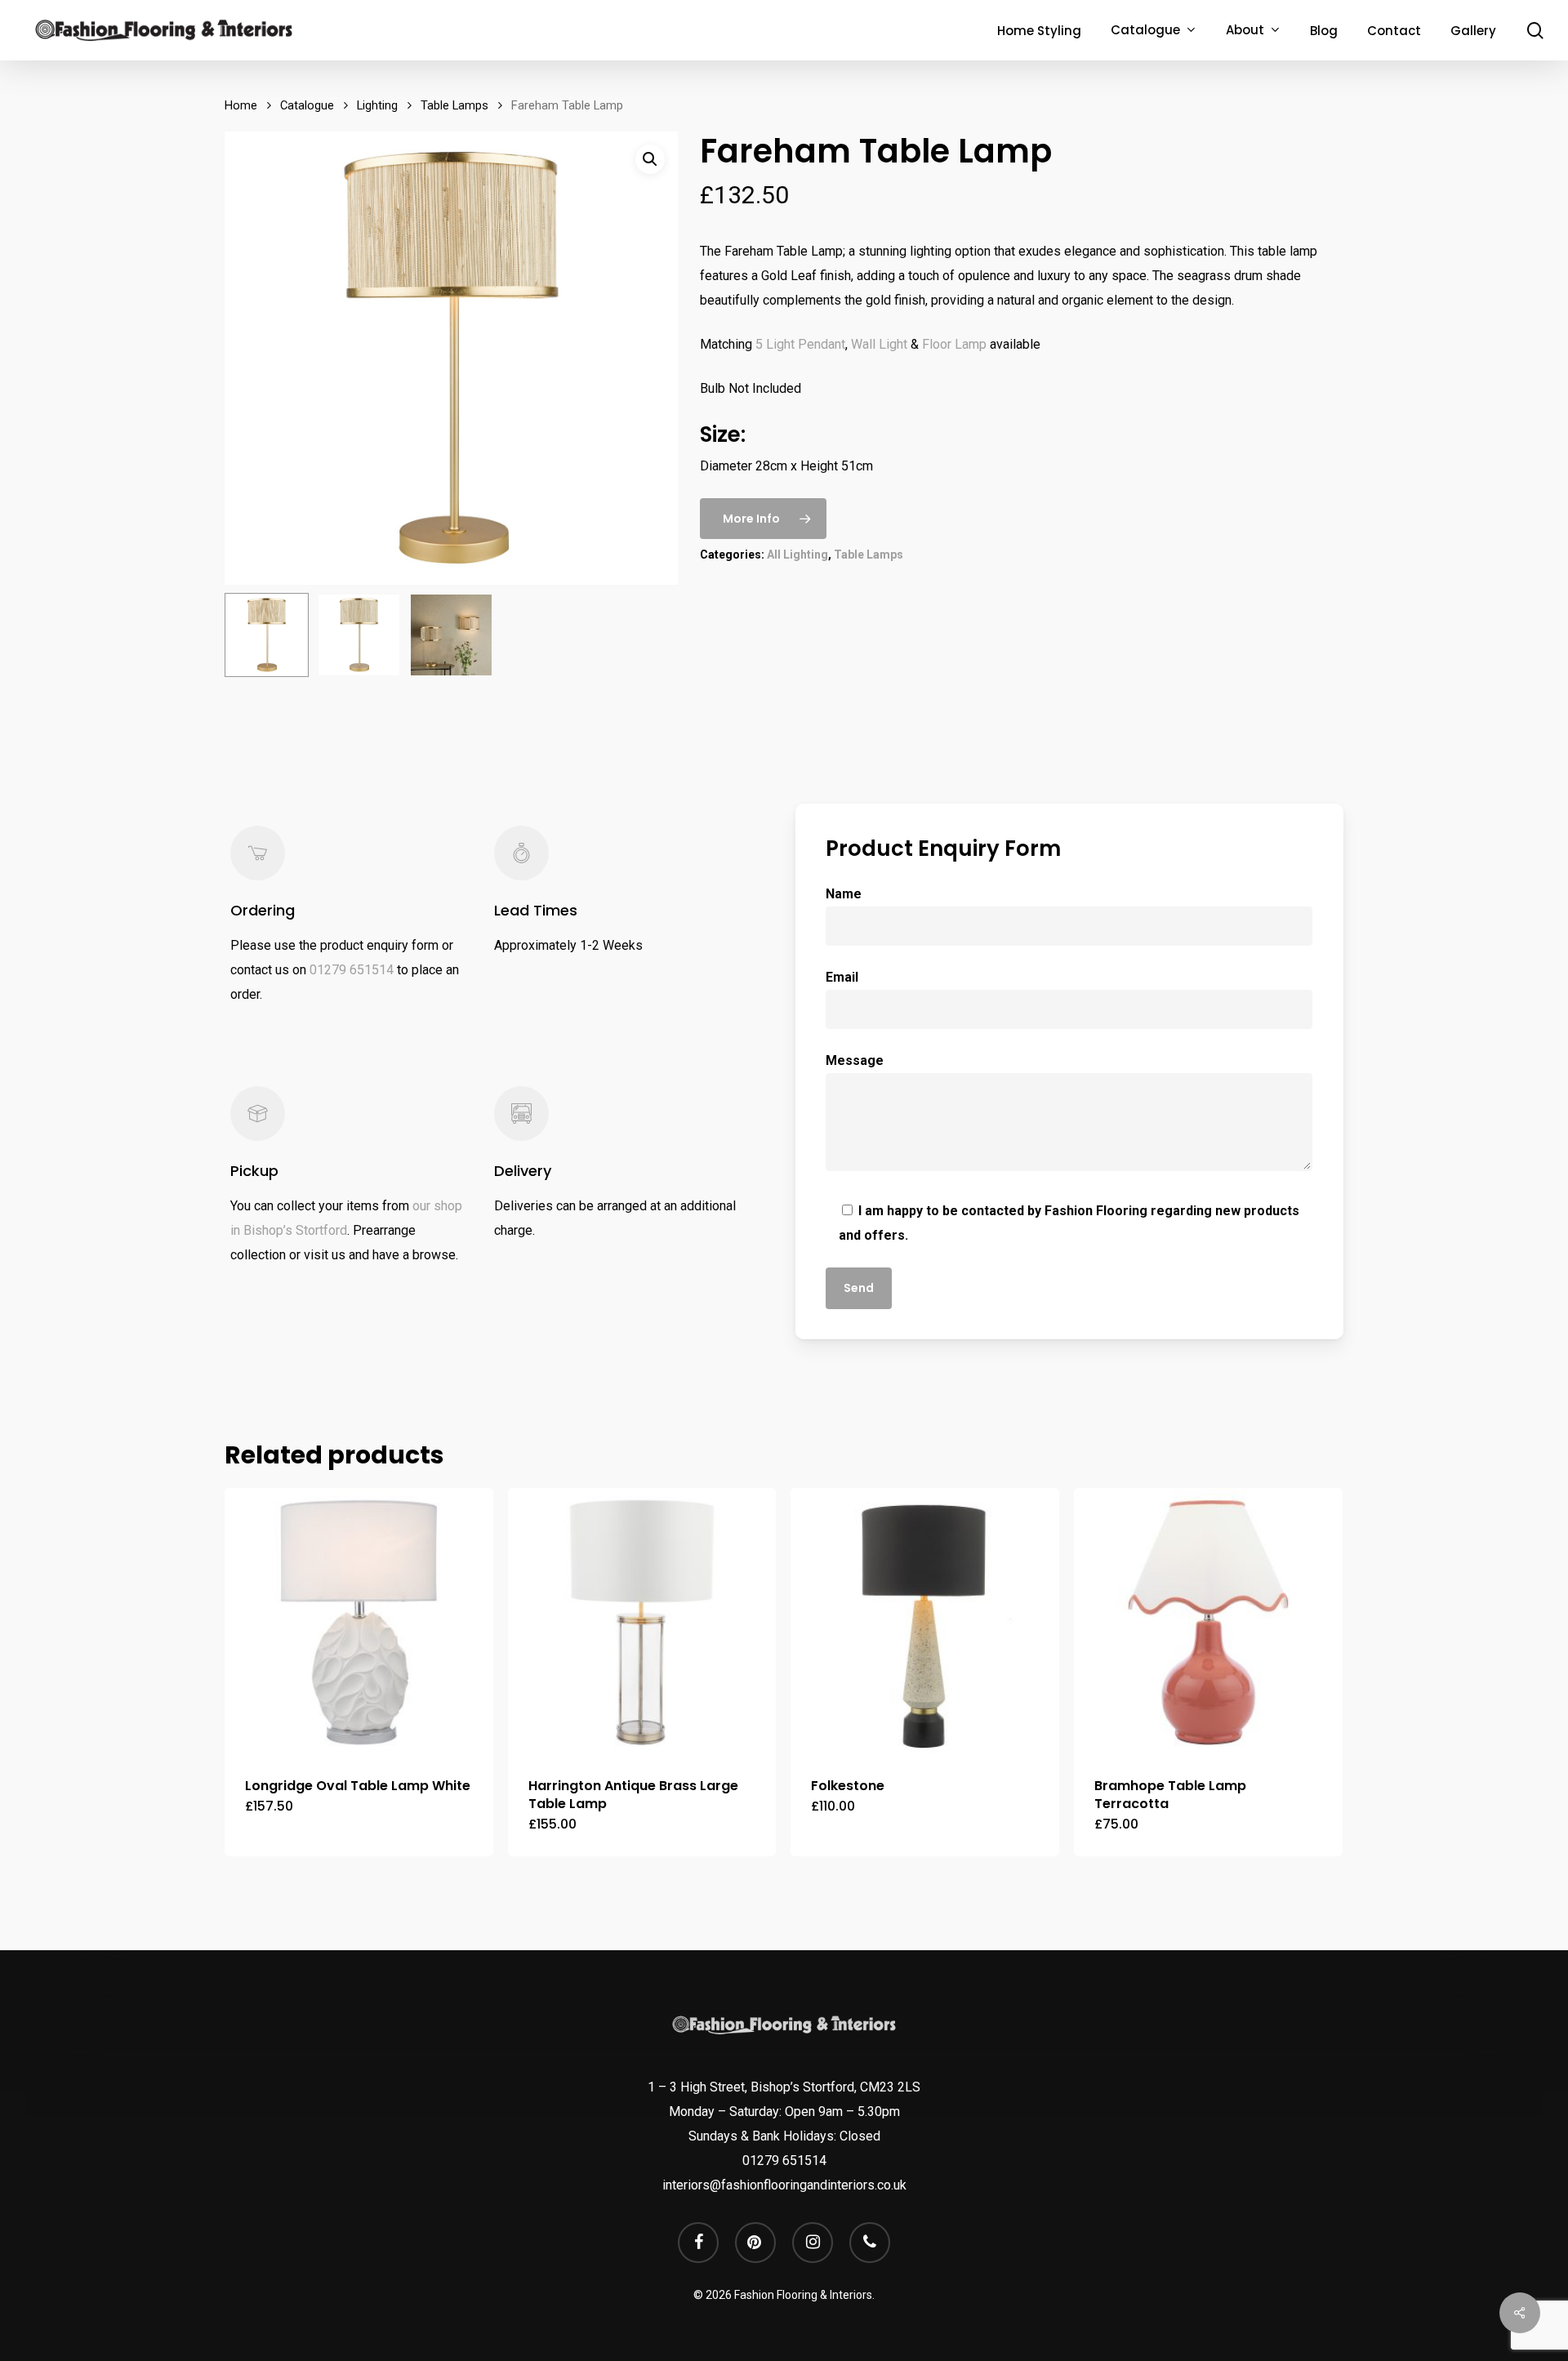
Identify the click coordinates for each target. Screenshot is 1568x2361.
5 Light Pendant (799, 344)
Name (844, 894)
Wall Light (879, 344)
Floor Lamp (953, 344)
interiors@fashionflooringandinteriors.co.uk (784, 2185)
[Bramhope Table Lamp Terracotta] (1208, 1622)
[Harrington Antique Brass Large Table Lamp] (642, 1622)
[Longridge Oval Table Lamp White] (359, 1622)
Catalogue (307, 105)
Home (241, 105)
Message (855, 1060)
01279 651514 (352, 970)
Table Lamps (454, 105)
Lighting (377, 105)
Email (842, 977)
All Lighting (797, 555)
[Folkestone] (925, 1622)
